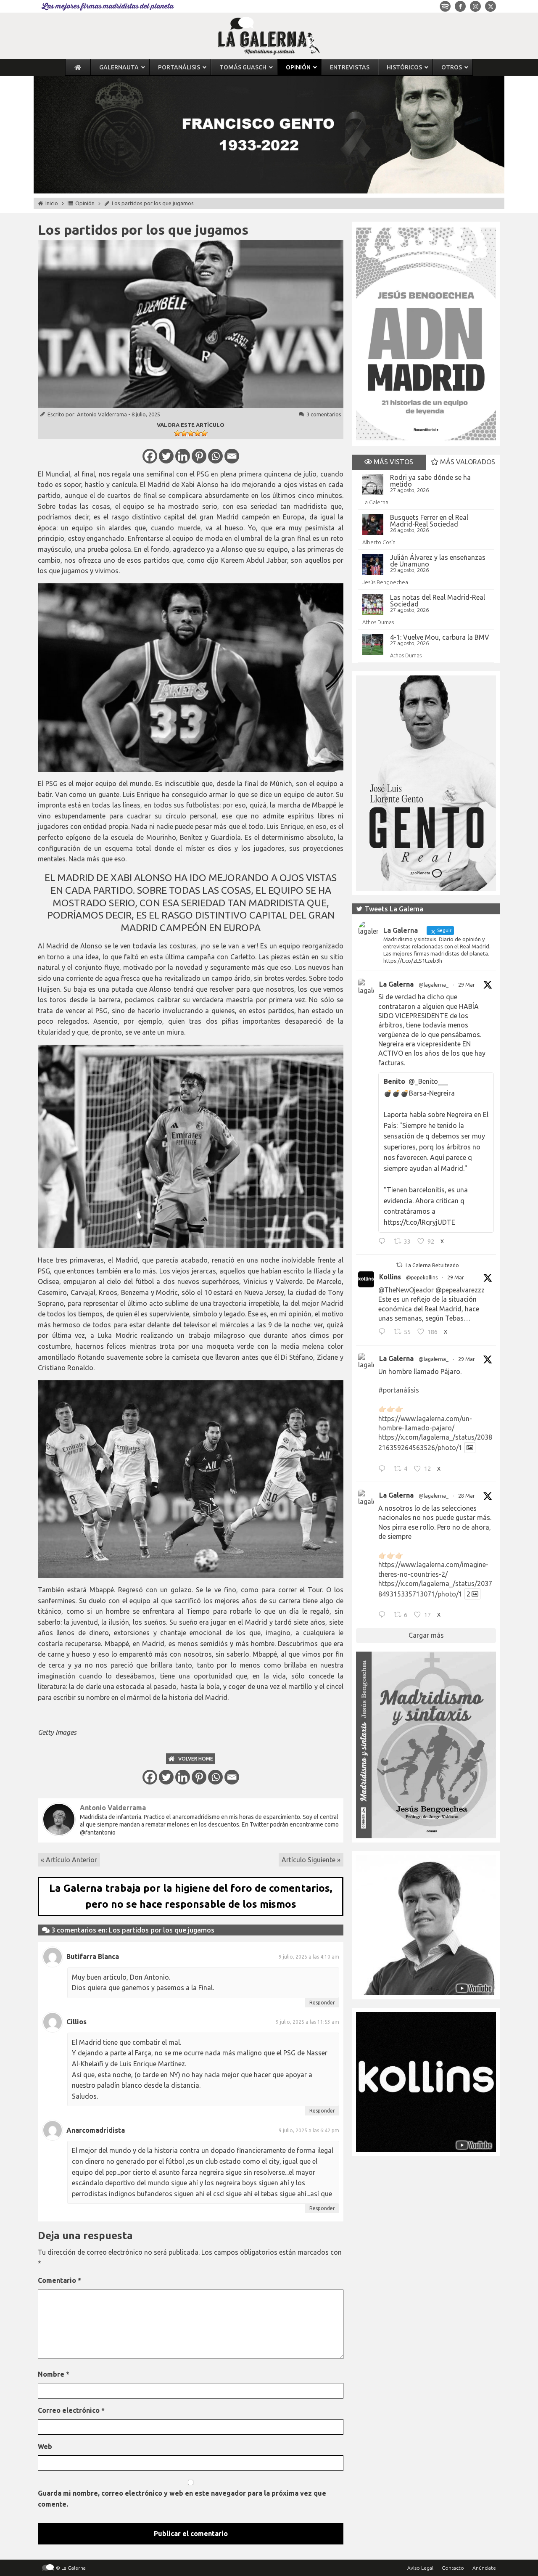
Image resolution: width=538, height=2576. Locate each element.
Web (45, 2446)
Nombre (54, 2374)
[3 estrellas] (191, 433)
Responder (322, 2003)
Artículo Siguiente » (311, 1860)
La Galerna (375, 502)
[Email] (232, 456)
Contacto (453, 2568)
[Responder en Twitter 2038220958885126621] (384, 1242)
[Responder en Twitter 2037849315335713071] (384, 1616)
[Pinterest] (199, 456)
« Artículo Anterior (69, 1860)
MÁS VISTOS (393, 462)
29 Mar (467, 985)
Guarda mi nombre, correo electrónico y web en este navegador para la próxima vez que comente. (182, 2499)
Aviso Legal (420, 2568)
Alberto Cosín (379, 542)
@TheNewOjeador (406, 1290)
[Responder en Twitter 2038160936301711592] (384, 1333)
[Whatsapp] (215, 456)
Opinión (85, 203)
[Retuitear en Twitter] (399, 1265)
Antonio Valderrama (102, 414)
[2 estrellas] (184, 433)
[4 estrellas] (198, 433)
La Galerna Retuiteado (432, 1265)
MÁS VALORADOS (467, 462)
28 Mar (467, 1496)
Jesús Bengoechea (385, 582)
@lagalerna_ (434, 985)
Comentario (59, 2280)
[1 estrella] (177, 433)
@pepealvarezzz (460, 1290)
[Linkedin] (183, 456)
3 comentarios (324, 414)
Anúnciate (484, 2568)
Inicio (52, 203)
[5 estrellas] (204, 433)
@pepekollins (422, 1277)
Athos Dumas (378, 622)
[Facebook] (150, 456)
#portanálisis (399, 1390)
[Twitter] (166, 456)
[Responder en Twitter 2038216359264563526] (384, 1469)
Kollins (390, 1277)
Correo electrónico (71, 2410)
